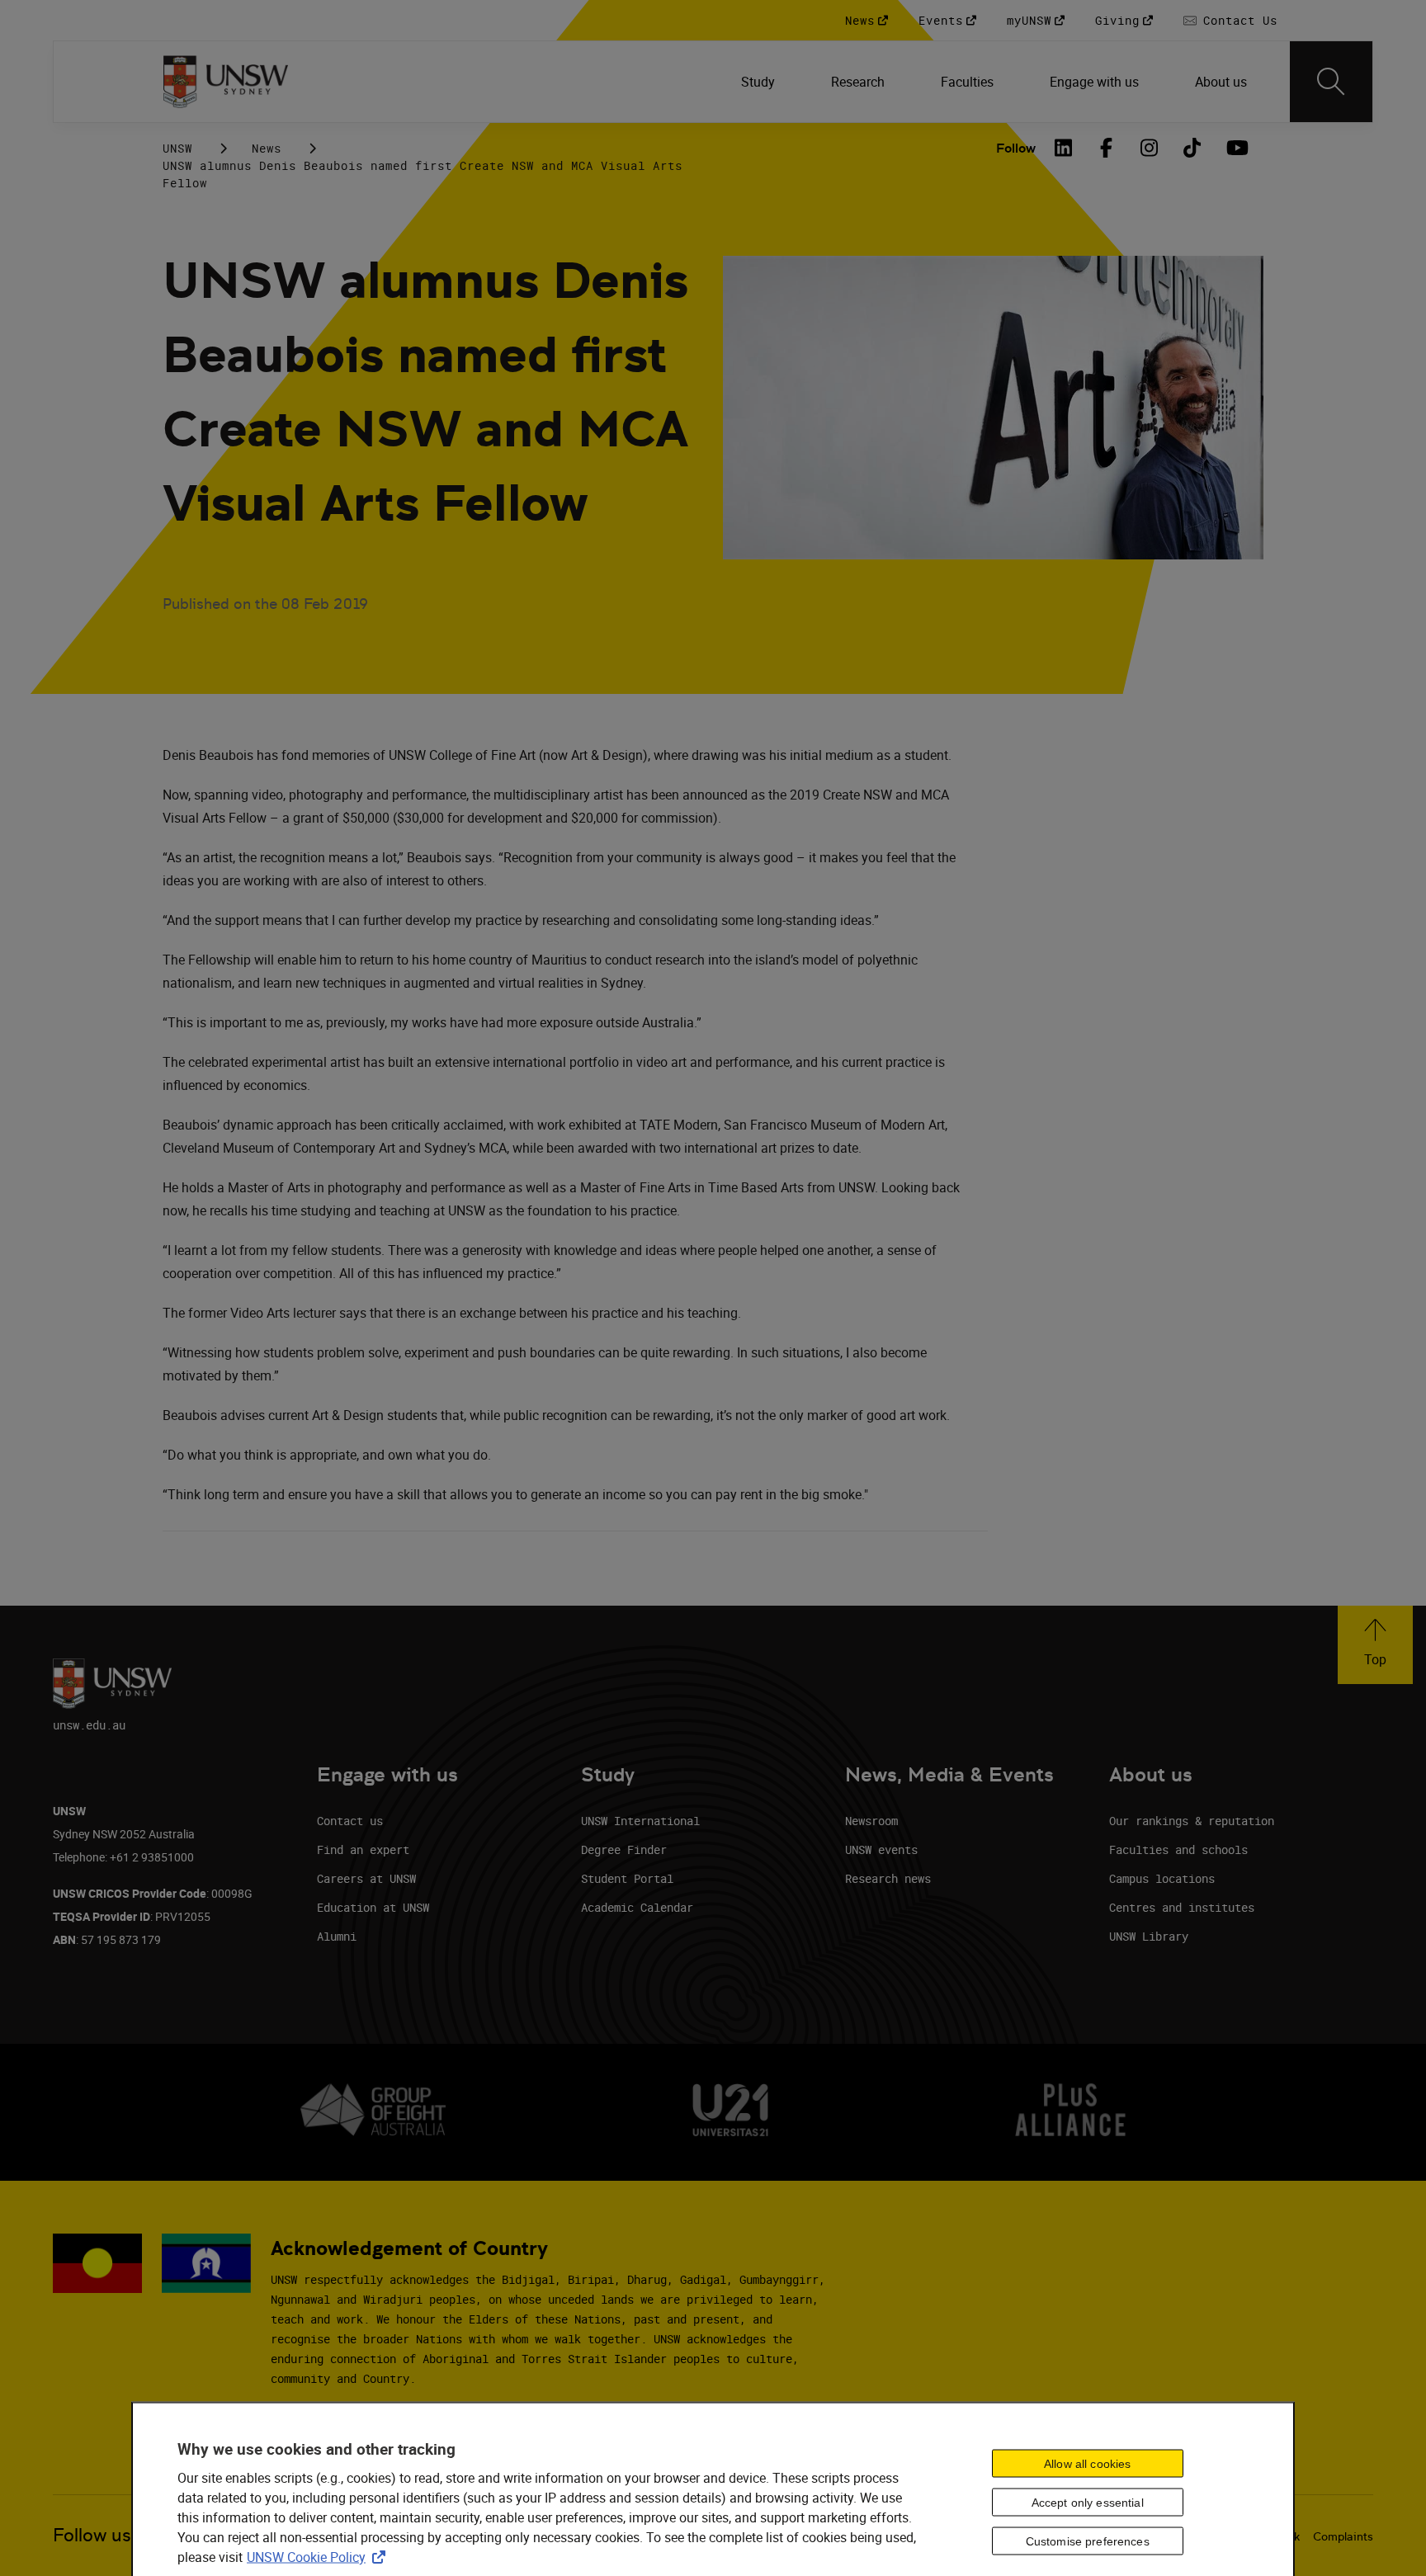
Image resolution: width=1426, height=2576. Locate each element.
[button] (1375, 1645)
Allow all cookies (1087, 2464)
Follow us (92, 2535)
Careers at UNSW (366, 1878)
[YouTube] (1235, 148)
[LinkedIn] (1064, 148)
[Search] (1331, 82)
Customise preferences (1088, 2541)
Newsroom (871, 1821)
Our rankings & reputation (1192, 1821)
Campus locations (1162, 1878)
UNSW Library (1149, 1936)
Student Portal (627, 1878)
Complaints (1343, 2536)
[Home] (226, 82)
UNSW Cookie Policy (319, 2557)
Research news (888, 1878)
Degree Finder (624, 1849)
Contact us (350, 1821)
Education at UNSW (373, 1907)
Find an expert (363, 1849)
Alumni (337, 1936)
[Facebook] (1107, 148)
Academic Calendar (637, 1907)
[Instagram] (1150, 148)
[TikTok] (1192, 148)
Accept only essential (1088, 2503)
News (267, 148)
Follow (1016, 148)
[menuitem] (760, 82)
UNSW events (881, 1849)
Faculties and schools (1178, 1849)
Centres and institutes (1182, 1907)
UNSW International (640, 1821)
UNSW (177, 148)
